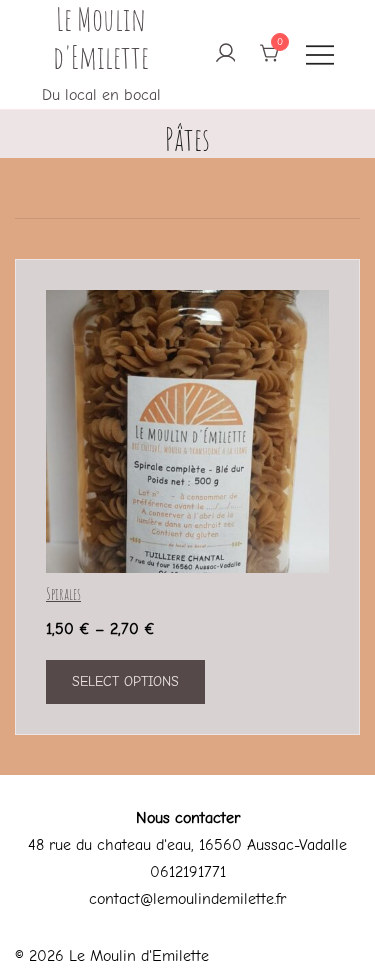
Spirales (63, 594)
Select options (125, 681)
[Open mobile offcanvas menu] (320, 54)
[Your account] (224, 54)
